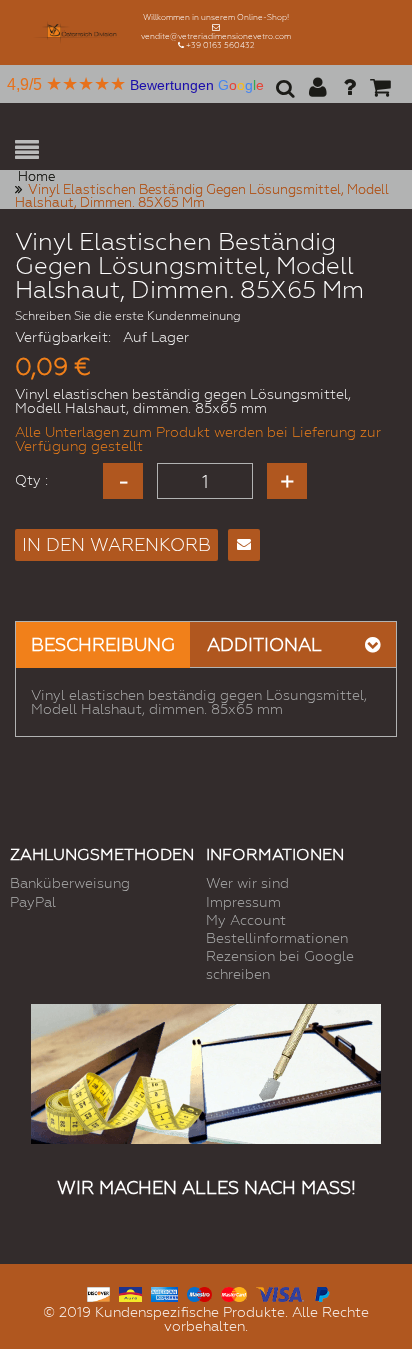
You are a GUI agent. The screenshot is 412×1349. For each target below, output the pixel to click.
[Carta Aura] (130, 1292)
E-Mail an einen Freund (244, 545)
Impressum (243, 902)
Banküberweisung (70, 883)
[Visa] (280, 1292)
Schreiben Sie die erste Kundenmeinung (128, 316)
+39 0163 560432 (220, 45)
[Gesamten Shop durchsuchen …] (282, 95)
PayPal (33, 902)
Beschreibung (103, 644)
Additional (264, 644)
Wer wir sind (247, 883)
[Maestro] (199, 1292)
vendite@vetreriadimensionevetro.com (216, 36)
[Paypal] (321, 1292)
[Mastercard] (233, 1292)
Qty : (31, 480)
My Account (246, 920)
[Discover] (98, 1292)
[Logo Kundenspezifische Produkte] (78, 32)
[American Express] (164, 1292)
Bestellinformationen (277, 938)
